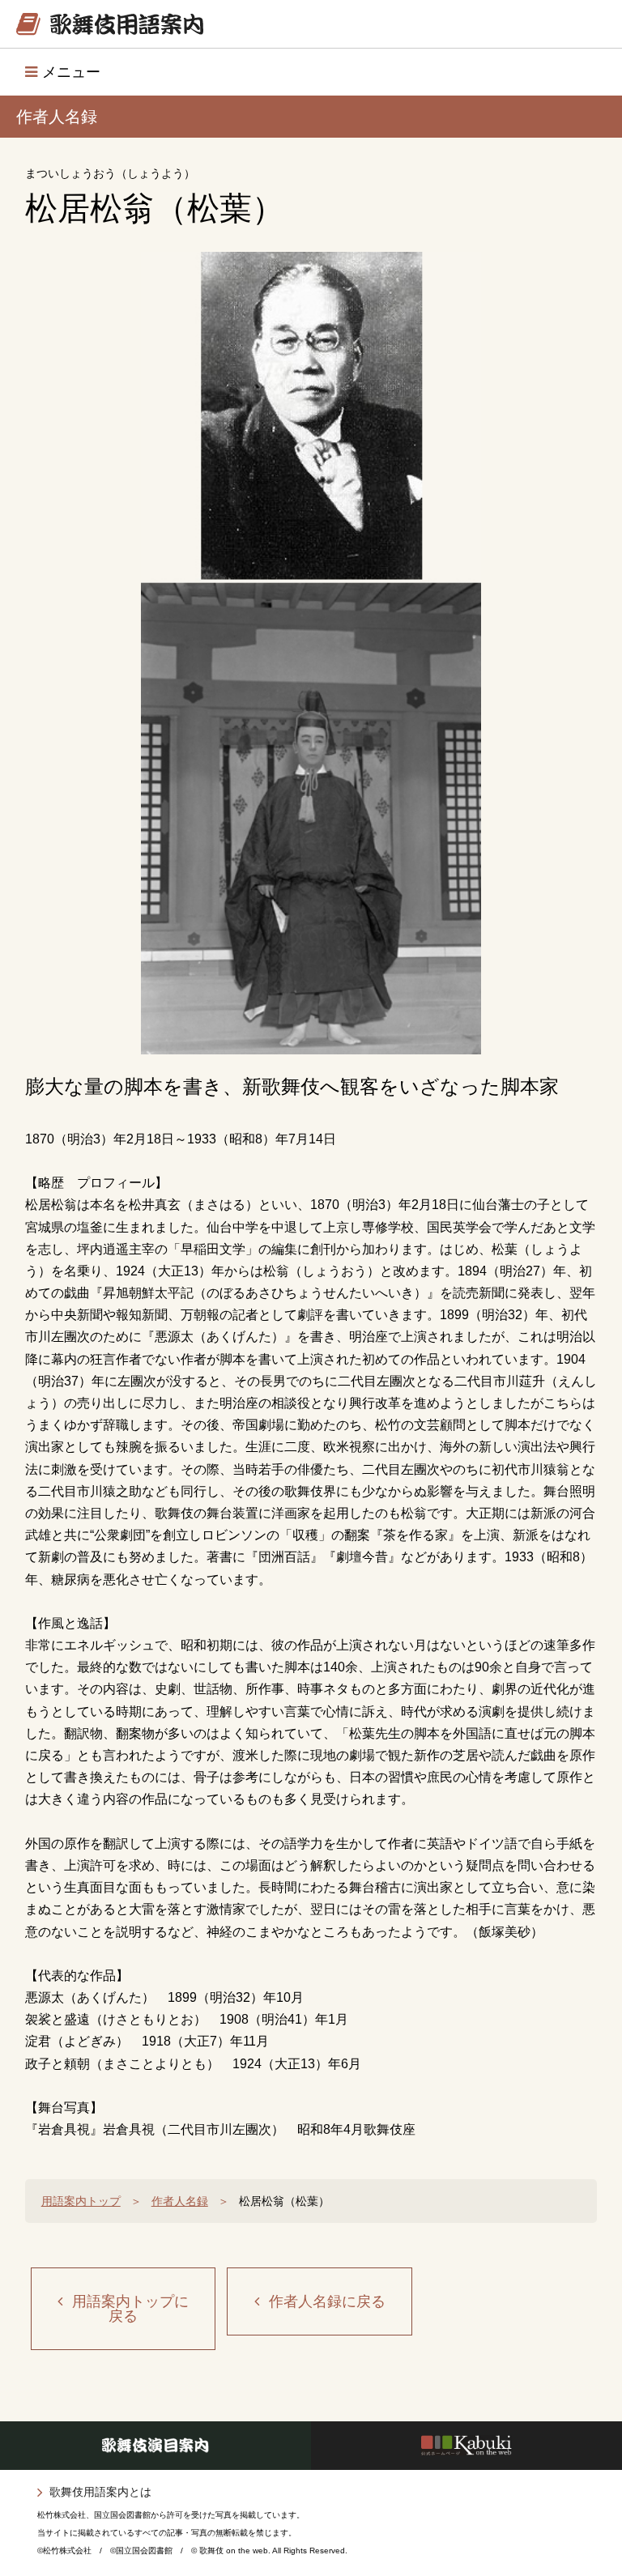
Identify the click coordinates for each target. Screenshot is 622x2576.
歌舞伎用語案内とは (100, 2492)
